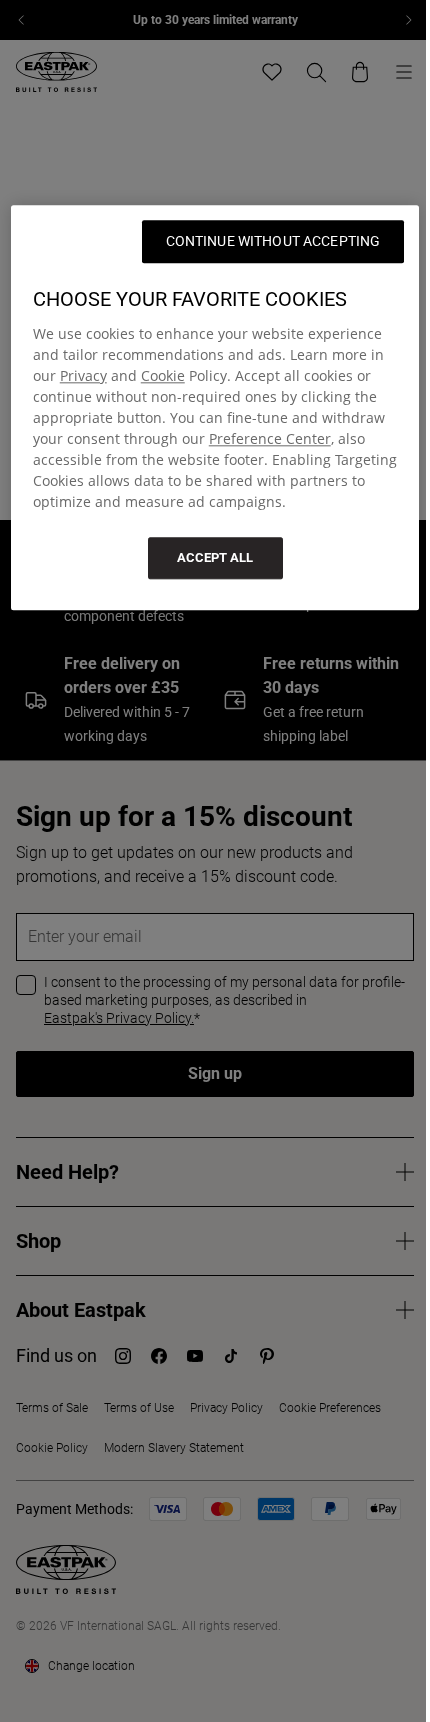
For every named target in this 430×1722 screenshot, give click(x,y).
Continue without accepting (273, 242)
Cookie (163, 376)
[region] (215, 408)
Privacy (83, 376)
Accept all (215, 558)
